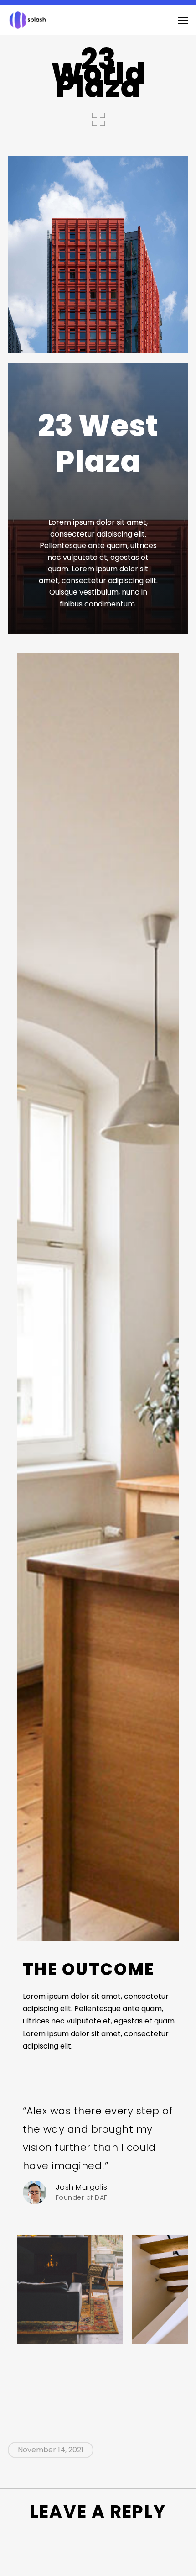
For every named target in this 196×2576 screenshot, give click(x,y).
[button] (183, 20)
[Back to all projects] (98, 119)
